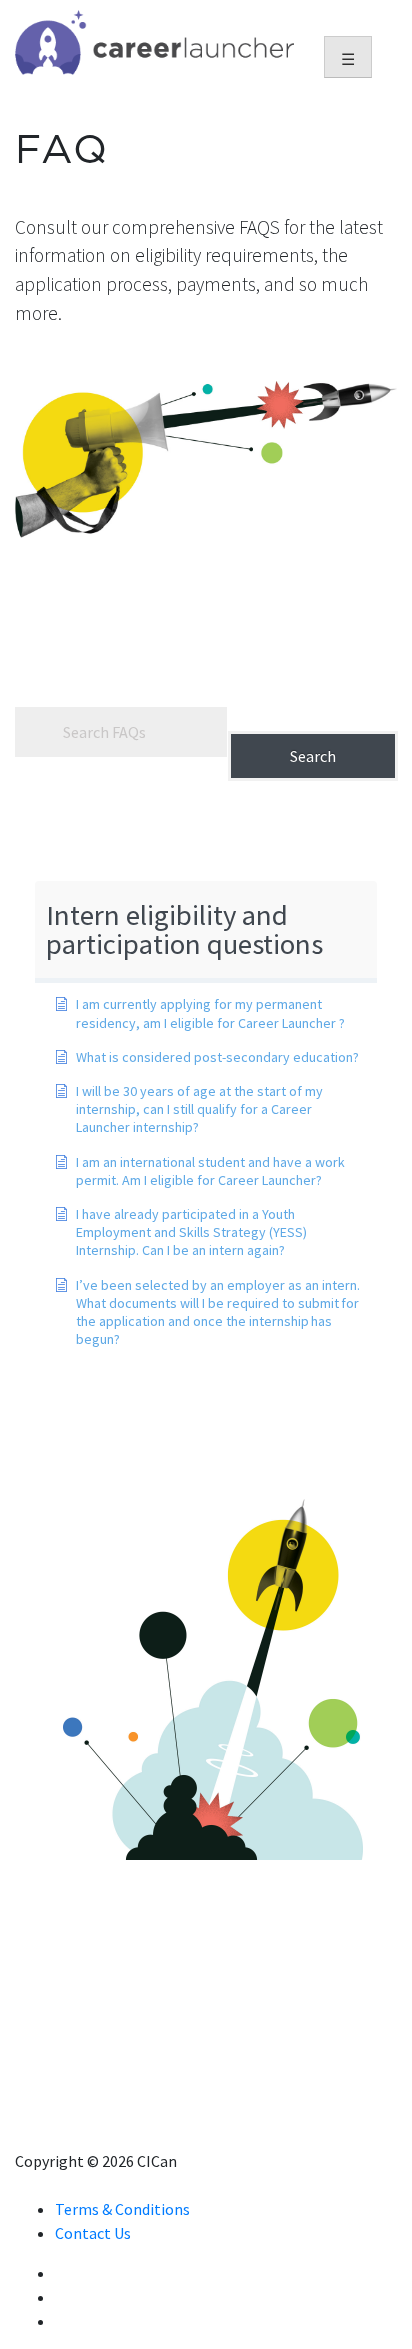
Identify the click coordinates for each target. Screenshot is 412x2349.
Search (313, 756)
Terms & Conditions (122, 2209)
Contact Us (93, 2233)
